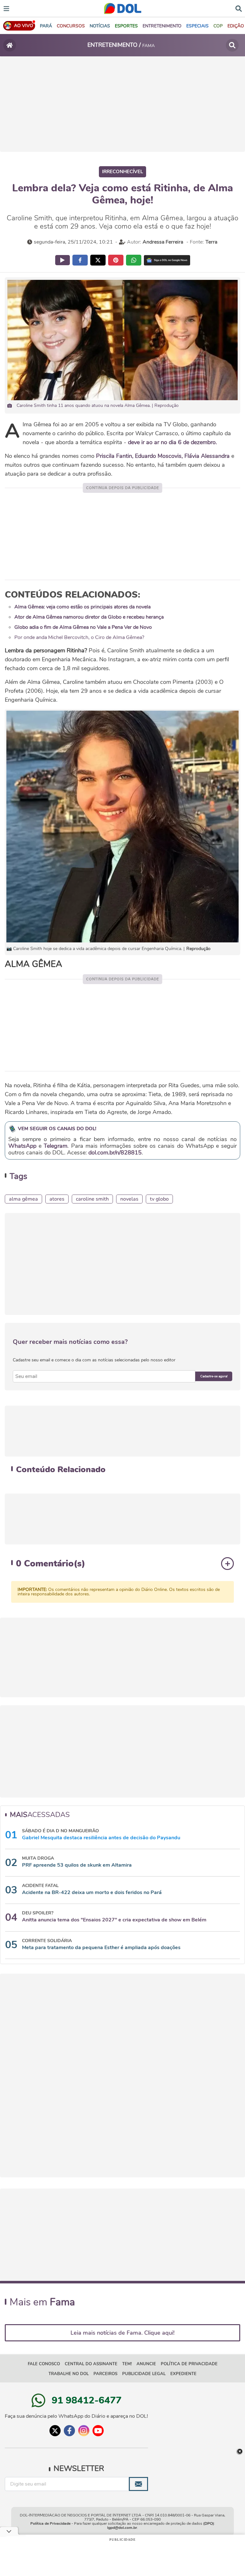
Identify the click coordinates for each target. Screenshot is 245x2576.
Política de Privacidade (50, 2523)
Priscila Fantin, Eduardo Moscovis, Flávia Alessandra (163, 456)
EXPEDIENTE (183, 2374)
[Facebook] (69, 2431)
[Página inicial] (10, 45)
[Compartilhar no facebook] (80, 260)
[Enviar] (138, 2484)
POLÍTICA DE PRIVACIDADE (189, 2364)
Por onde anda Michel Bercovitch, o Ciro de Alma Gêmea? (79, 637)
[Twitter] (55, 2431)
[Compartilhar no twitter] (98, 260)
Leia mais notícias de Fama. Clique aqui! (122, 2333)
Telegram (56, 1146)
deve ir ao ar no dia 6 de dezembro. (172, 442)
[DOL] (123, 8)
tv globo (159, 1199)
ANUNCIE (146, 2364)
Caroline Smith (92, 1199)
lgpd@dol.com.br (122, 2528)
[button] (71, 26)
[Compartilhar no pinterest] (116, 260)
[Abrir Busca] (239, 8)
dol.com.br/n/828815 (115, 1153)
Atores (57, 1199)
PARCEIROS (105, 2374)
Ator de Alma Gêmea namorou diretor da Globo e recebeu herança (89, 617)
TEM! (127, 2364)
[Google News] (167, 260)
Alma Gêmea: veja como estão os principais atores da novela (82, 607)
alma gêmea (23, 1199)
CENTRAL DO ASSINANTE (91, 2364)
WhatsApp (22, 1146)
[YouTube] (98, 2431)
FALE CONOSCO (44, 2364)
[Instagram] (84, 2431)
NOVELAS (129, 1199)
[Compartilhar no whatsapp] (134, 260)
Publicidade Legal (144, 2374)
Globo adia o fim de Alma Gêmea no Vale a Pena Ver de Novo (83, 627)
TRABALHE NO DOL (69, 2374)
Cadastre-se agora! (214, 1376)
